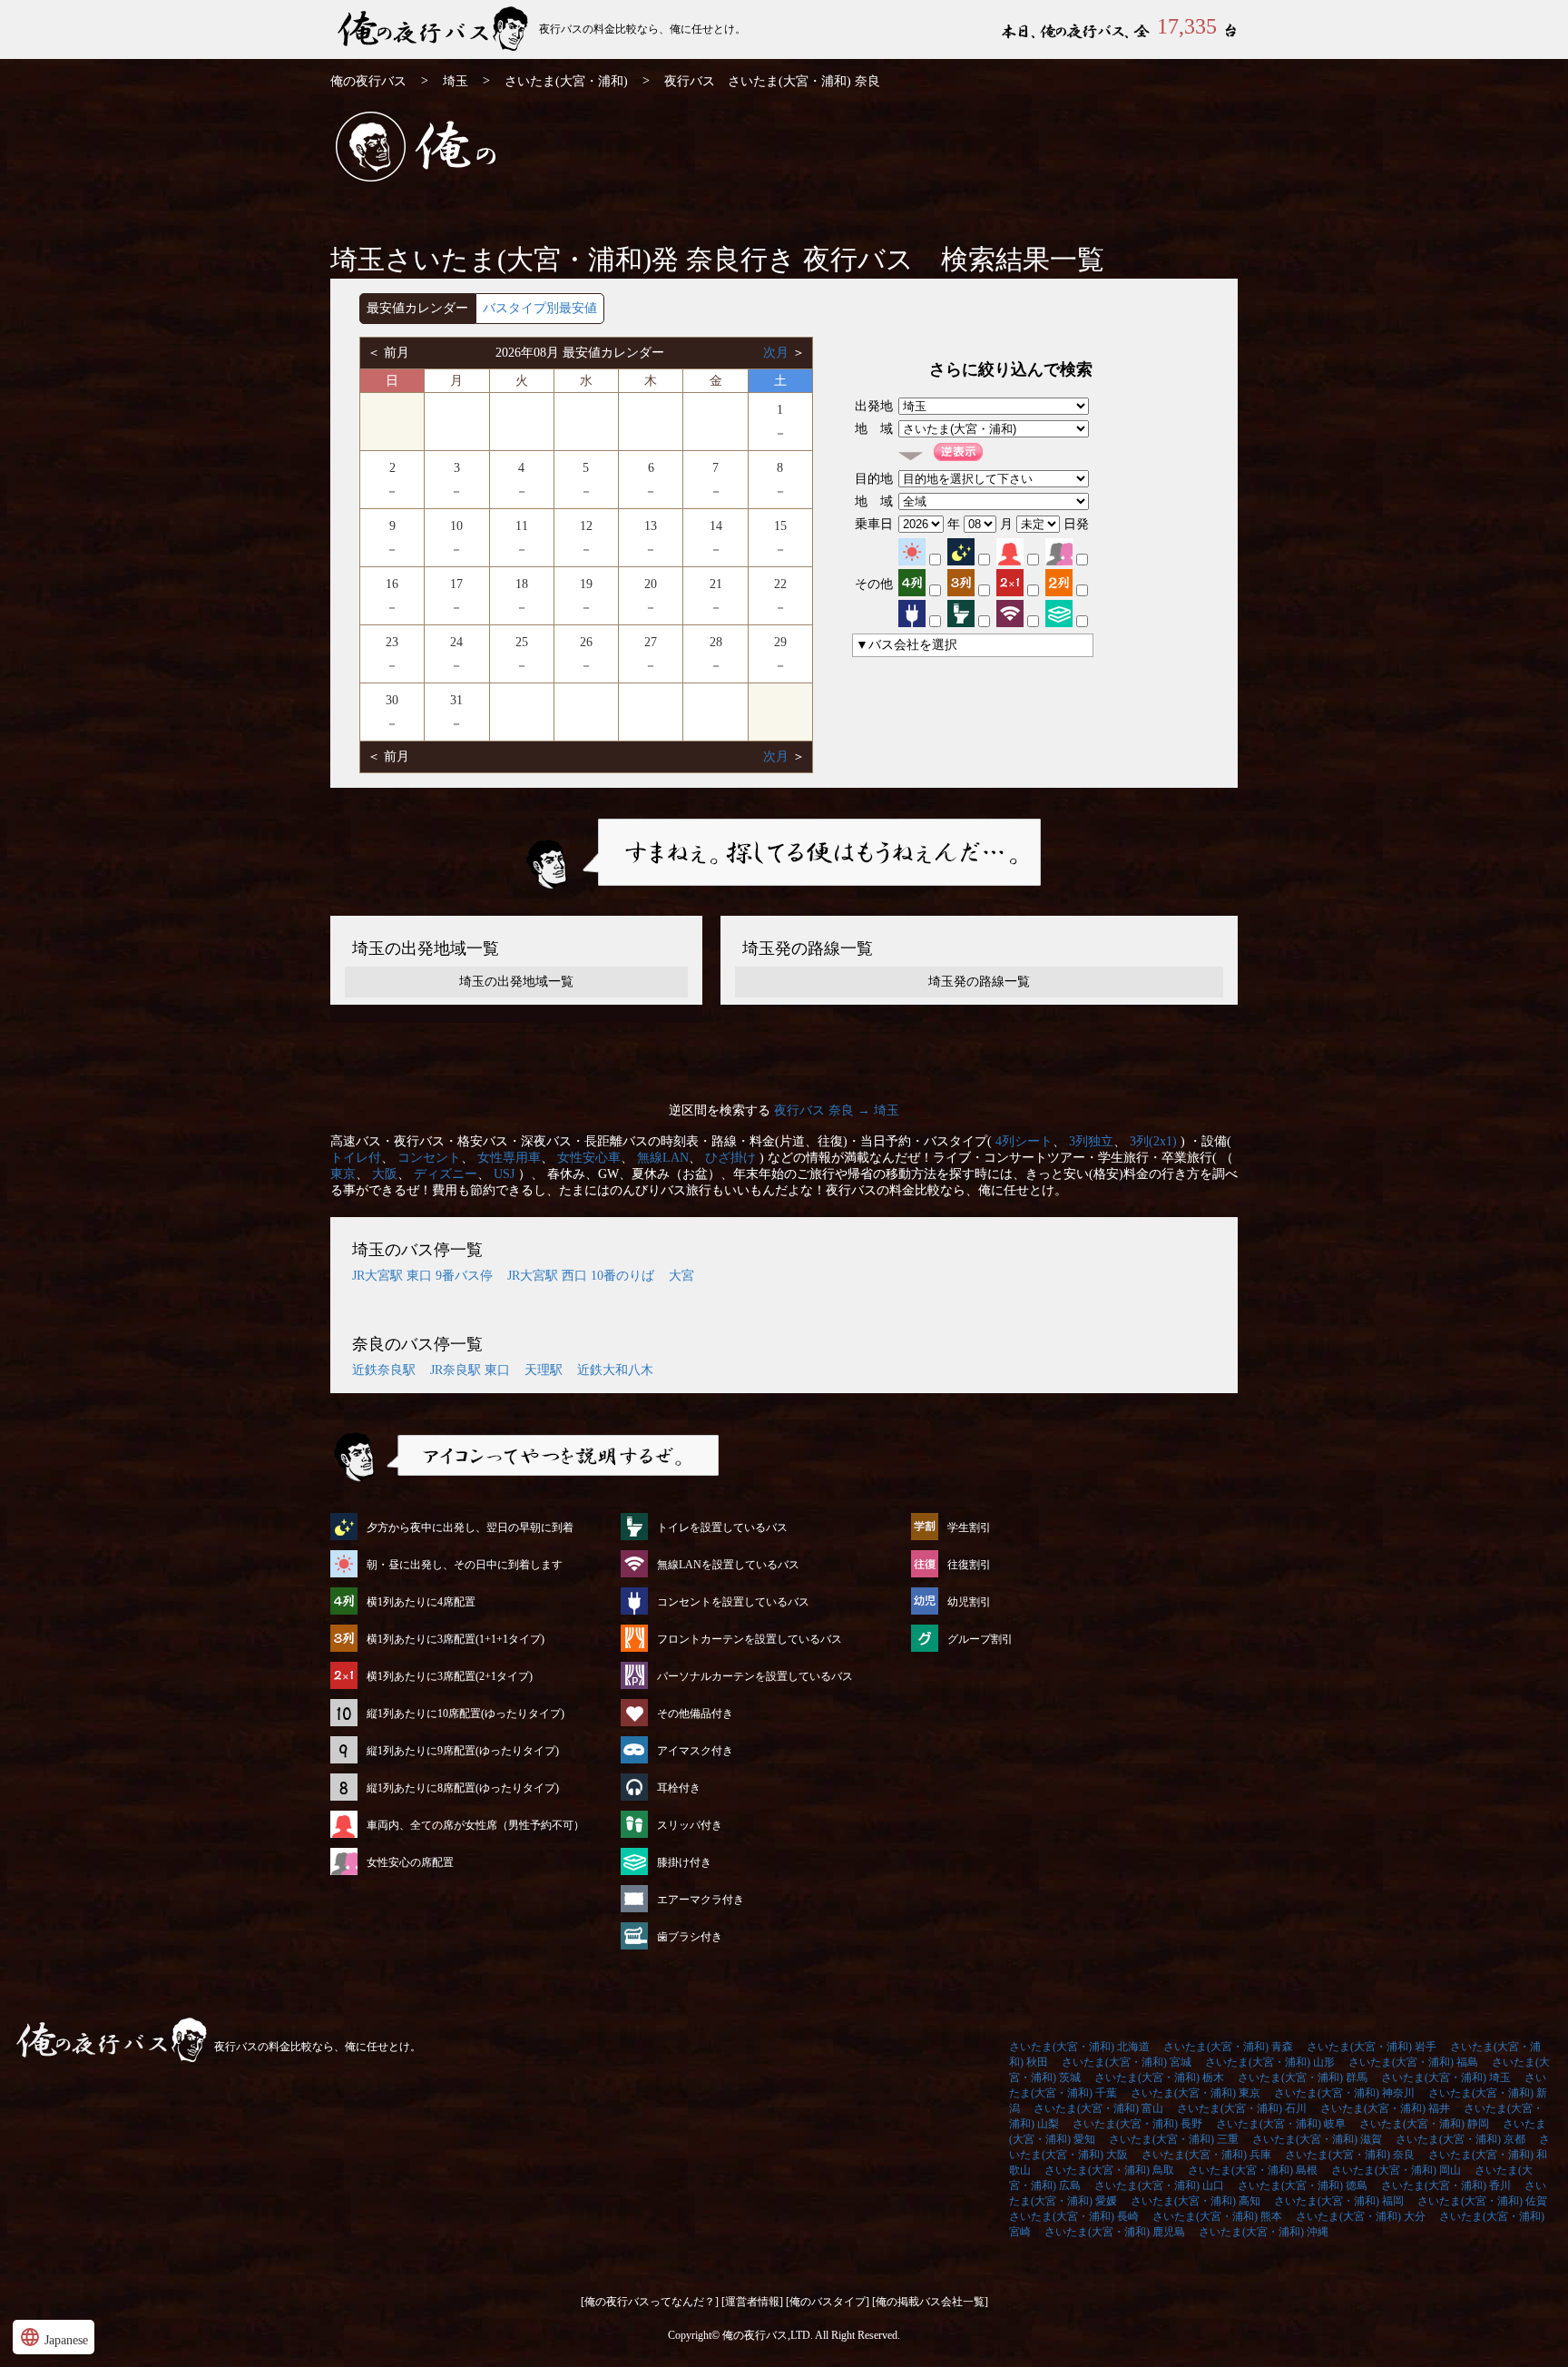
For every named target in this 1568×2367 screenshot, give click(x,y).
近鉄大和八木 (615, 1370)
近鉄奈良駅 (384, 1370)
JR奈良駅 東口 (470, 1370)
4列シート (1024, 1141)
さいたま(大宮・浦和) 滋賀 (1317, 2139)
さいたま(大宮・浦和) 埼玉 (1446, 2077)
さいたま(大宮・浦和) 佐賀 (1482, 2201)
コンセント (429, 1158)
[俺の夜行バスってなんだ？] (650, 2302)
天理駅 (544, 1370)
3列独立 (1091, 1141)
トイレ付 (356, 1158)
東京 (343, 1174)
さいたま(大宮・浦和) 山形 (1270, 2062)
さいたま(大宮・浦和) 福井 (1385, 2108)
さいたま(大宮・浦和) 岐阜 (1281, 2124)
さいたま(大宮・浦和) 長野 (1137, 2124)
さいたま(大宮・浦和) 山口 (1159, 2185)
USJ (504, 1174)
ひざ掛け (730, 1158)
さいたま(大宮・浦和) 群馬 (1303, 2077)
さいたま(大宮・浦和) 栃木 (1159, 2077)
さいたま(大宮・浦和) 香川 (1446, 2185)
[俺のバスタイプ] (828, 2302)
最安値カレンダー (417, 308)
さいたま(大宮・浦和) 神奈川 (1344, 2093)
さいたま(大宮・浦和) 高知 (1196, 2201)
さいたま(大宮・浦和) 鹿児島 (1115, 2232)
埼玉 (456, 81)
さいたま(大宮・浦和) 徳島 (1303, 2185)
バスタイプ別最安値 (540, 308)
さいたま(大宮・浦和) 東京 (1196, 2093)
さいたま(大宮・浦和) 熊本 (1217, 2216)
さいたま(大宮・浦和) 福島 (1413, 2062)
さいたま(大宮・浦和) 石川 (1242, 2108)
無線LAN (663, 1158)
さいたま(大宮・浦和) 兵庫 (1206, 2155)
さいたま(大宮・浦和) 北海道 (1079, 2047)
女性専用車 (509, 1158)
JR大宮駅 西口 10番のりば (581, 1276)
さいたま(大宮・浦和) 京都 (1460, 2139)
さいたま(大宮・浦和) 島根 (1253, 2170)
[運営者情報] (752, 2302)
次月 (778, 353)
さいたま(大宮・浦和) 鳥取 (1109, 2170)
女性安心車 (589, 1158)
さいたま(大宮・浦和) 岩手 (1372, 2047)
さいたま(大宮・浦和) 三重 (1174, 2139)
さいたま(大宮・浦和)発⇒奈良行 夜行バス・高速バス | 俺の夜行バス (435, 29)
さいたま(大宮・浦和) (566, 81)
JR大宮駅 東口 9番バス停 (422, 1276)
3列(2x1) (1153, 1141)
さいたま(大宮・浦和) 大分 (1361, 2216)
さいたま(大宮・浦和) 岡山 (1396, 2170)
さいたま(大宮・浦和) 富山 (1098, 2108)
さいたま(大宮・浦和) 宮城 (1127, 2062)
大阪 (385, 1174)
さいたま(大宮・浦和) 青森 (1228, 2047)
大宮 (681, 1276)
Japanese (54, 2337)
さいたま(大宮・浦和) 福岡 (1339, 2201)
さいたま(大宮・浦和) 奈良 (1350, 2155)
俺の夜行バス (368, 81)
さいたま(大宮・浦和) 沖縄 (1264, 2232)
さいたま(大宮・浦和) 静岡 (1424, 2124)
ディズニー (446, 1174)
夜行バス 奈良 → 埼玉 (837, 1110)
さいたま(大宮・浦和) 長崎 (1074, 2216)
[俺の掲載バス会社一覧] (930, 2302)
